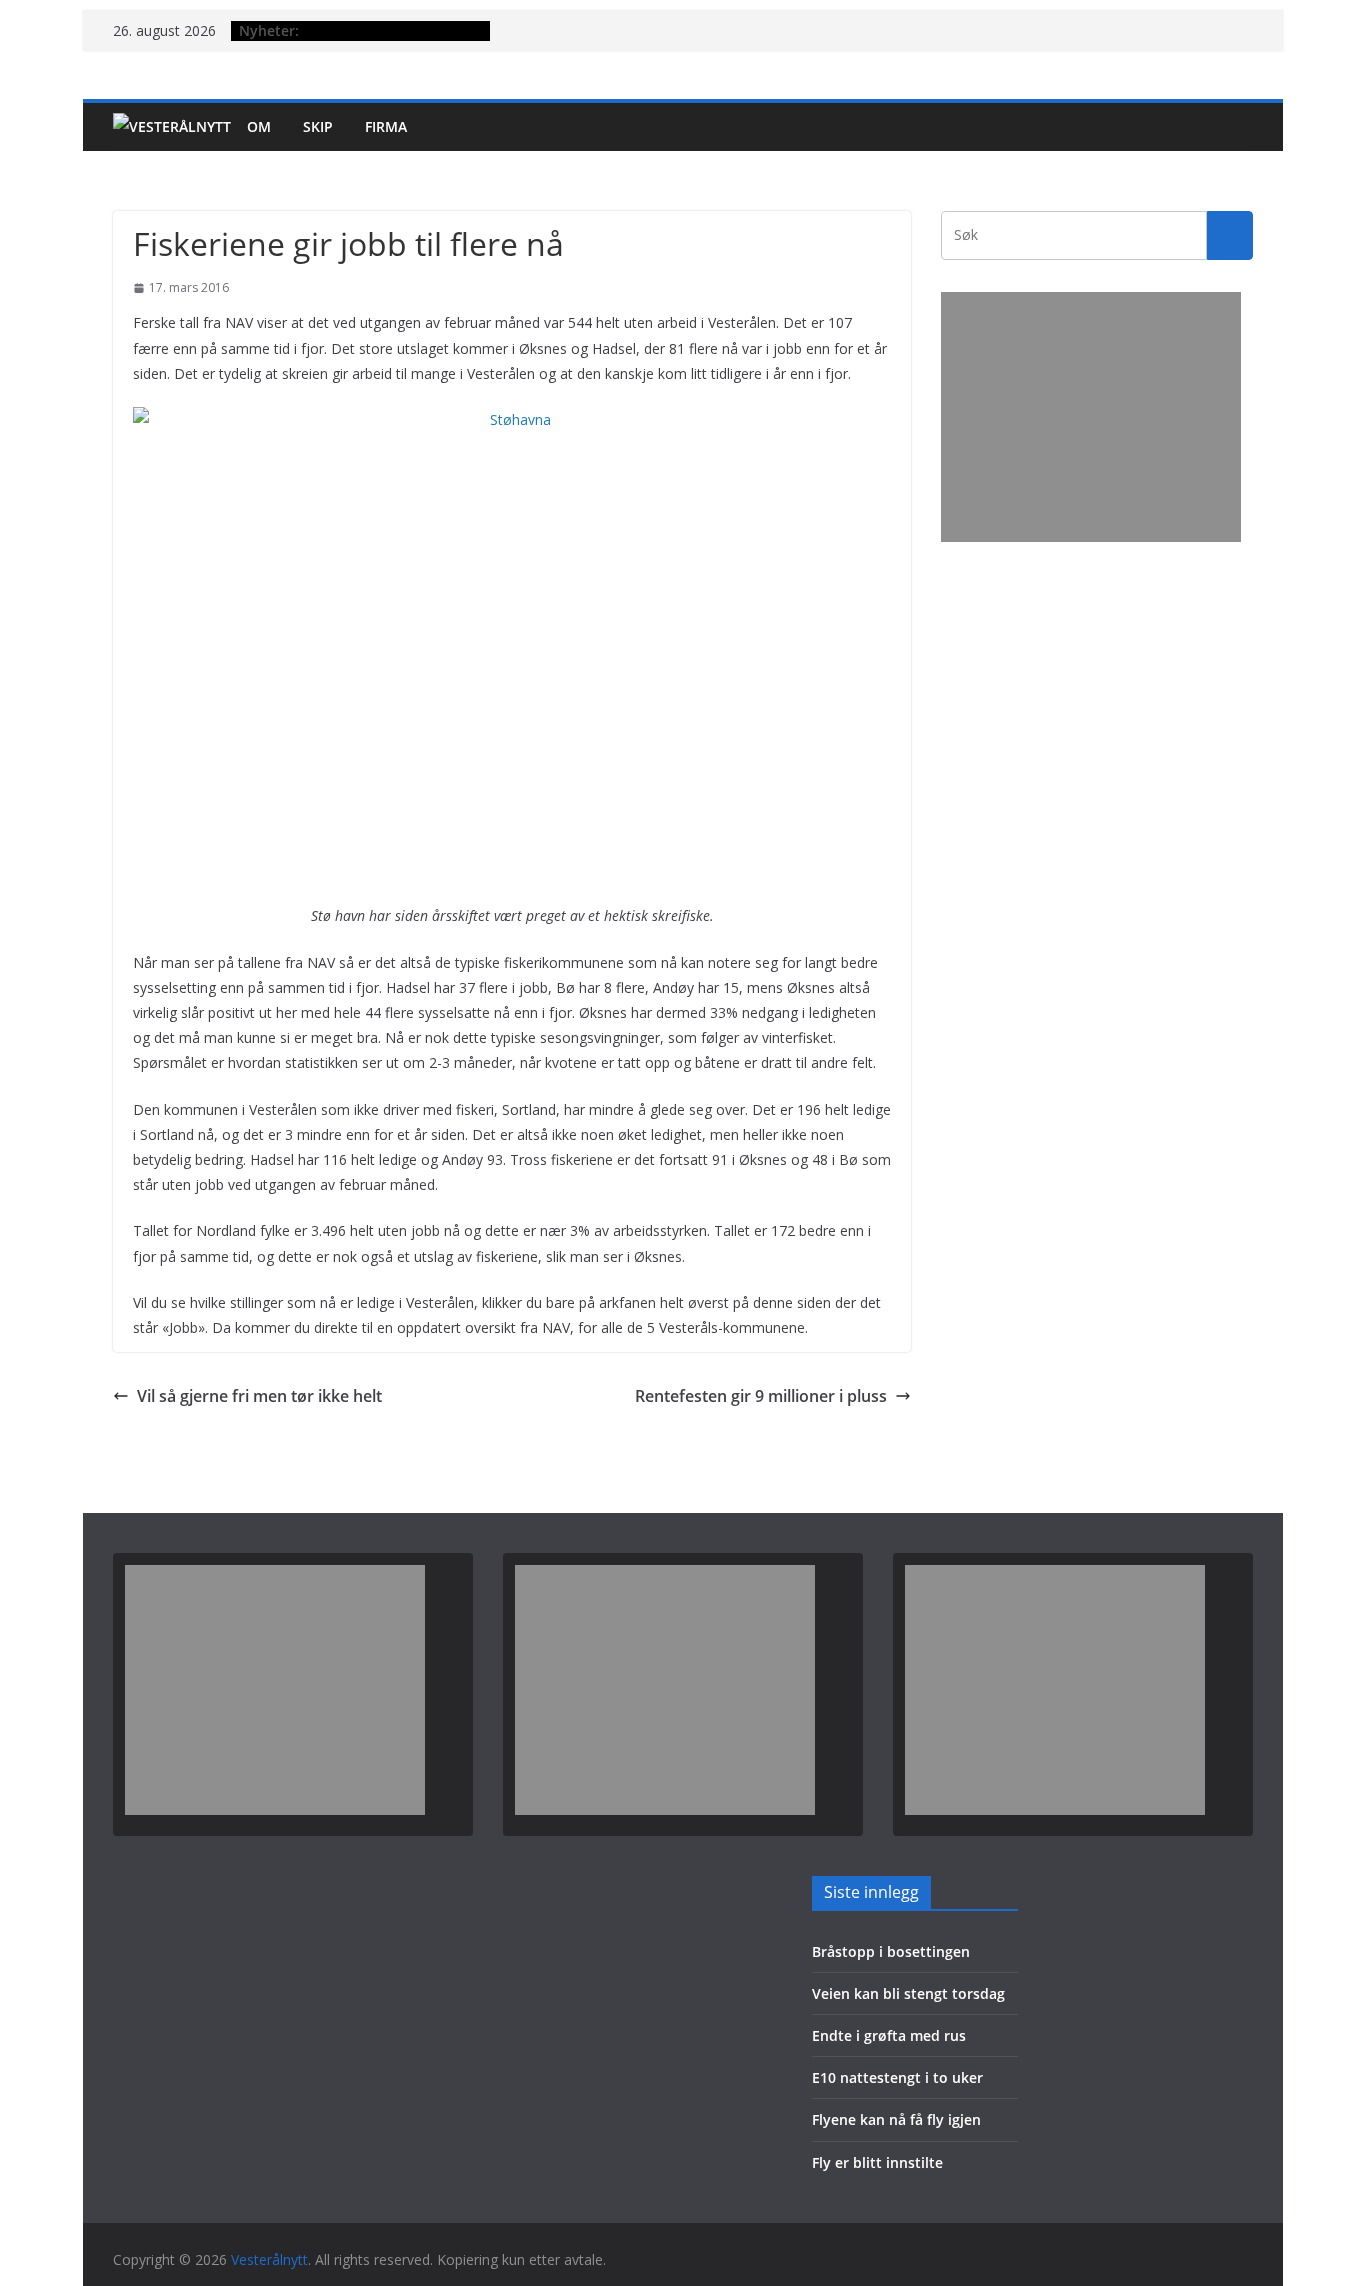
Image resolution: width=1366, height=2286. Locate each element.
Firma (386, 126)
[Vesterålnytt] (172, 127)
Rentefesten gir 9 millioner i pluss (761, 1396)
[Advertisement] (1091, 417)
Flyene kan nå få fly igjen (896, 2119)
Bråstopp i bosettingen (891, 1951)
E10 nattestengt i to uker (897, 2077)
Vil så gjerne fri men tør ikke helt (259, 1396)
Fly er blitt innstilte (877, 2162)
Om (259, 126)
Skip (318, 126)
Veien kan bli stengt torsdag (908, 1993)
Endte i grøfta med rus (889, 2035)
